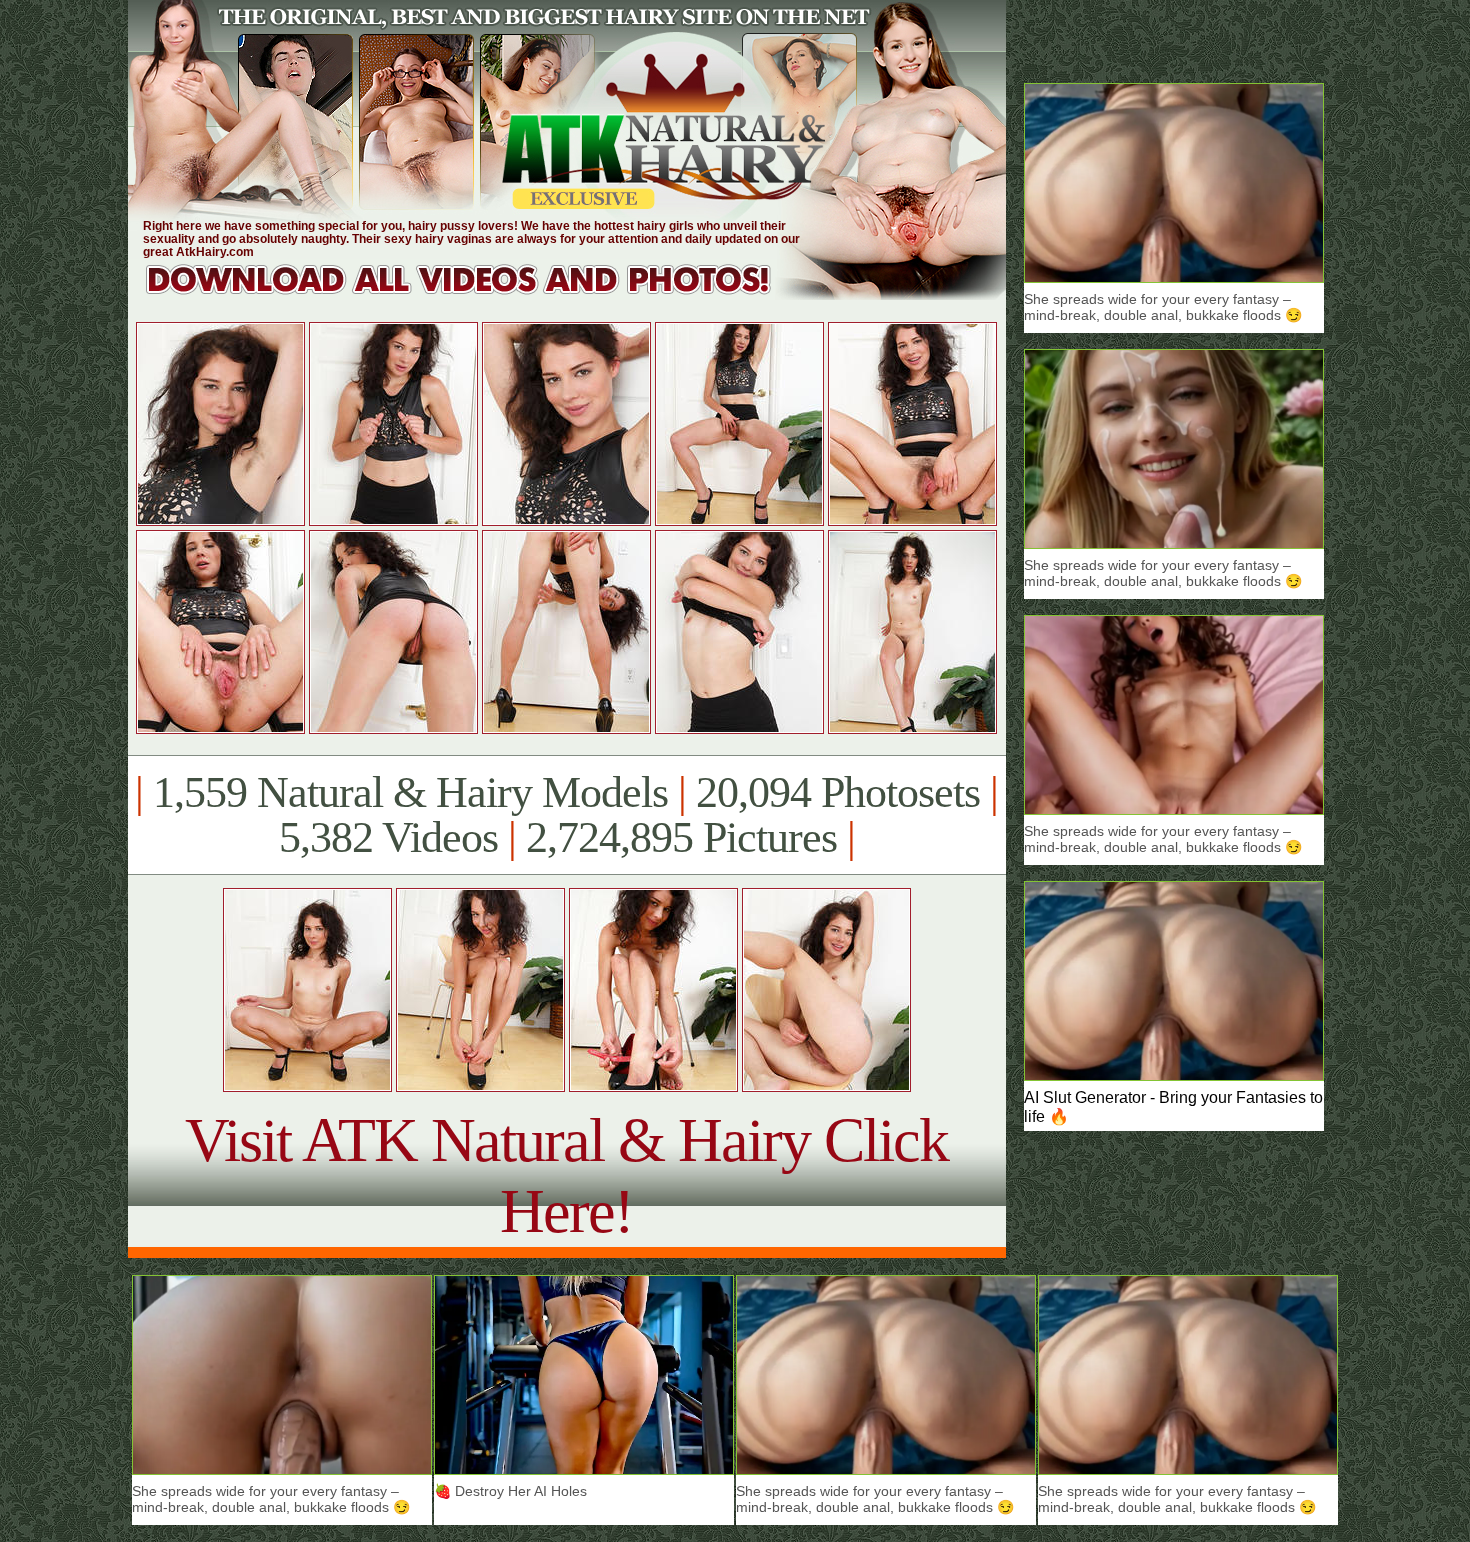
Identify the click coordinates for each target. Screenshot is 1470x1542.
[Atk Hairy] (477, 294)
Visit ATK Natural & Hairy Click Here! (566, 1175)
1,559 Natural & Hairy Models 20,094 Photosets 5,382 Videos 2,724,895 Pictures (566, 815)
